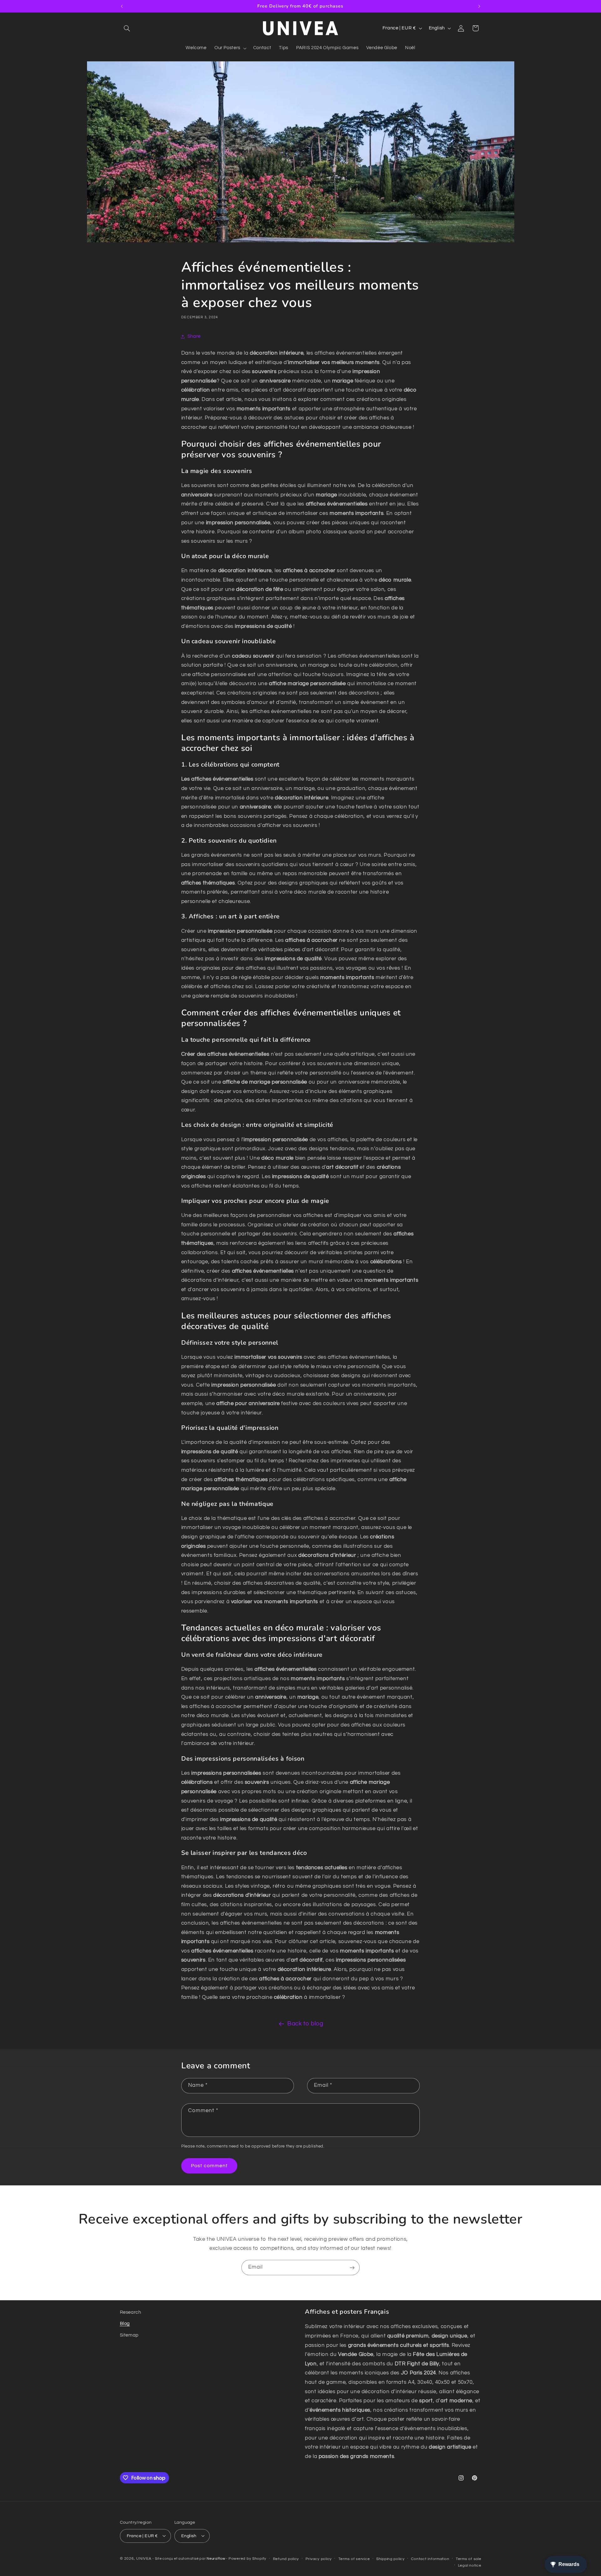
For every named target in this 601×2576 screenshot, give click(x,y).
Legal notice (470, 2565)
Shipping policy (390, 2559)
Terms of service (354, 2559)
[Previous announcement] (122, 6)
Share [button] (194, 336)
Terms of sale (469, 2559)
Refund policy (286, 2559)
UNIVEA (144, 2558)
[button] (127, 28)
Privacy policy (319, 2559)
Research (131, 2312)
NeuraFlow (216, 2558)
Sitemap (129, 2335)
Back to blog (305, 2024)
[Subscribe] (352, 2268)
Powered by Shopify (247, 2558)
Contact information (430, 2559)
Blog (125, 2324)
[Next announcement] (479, 6)
